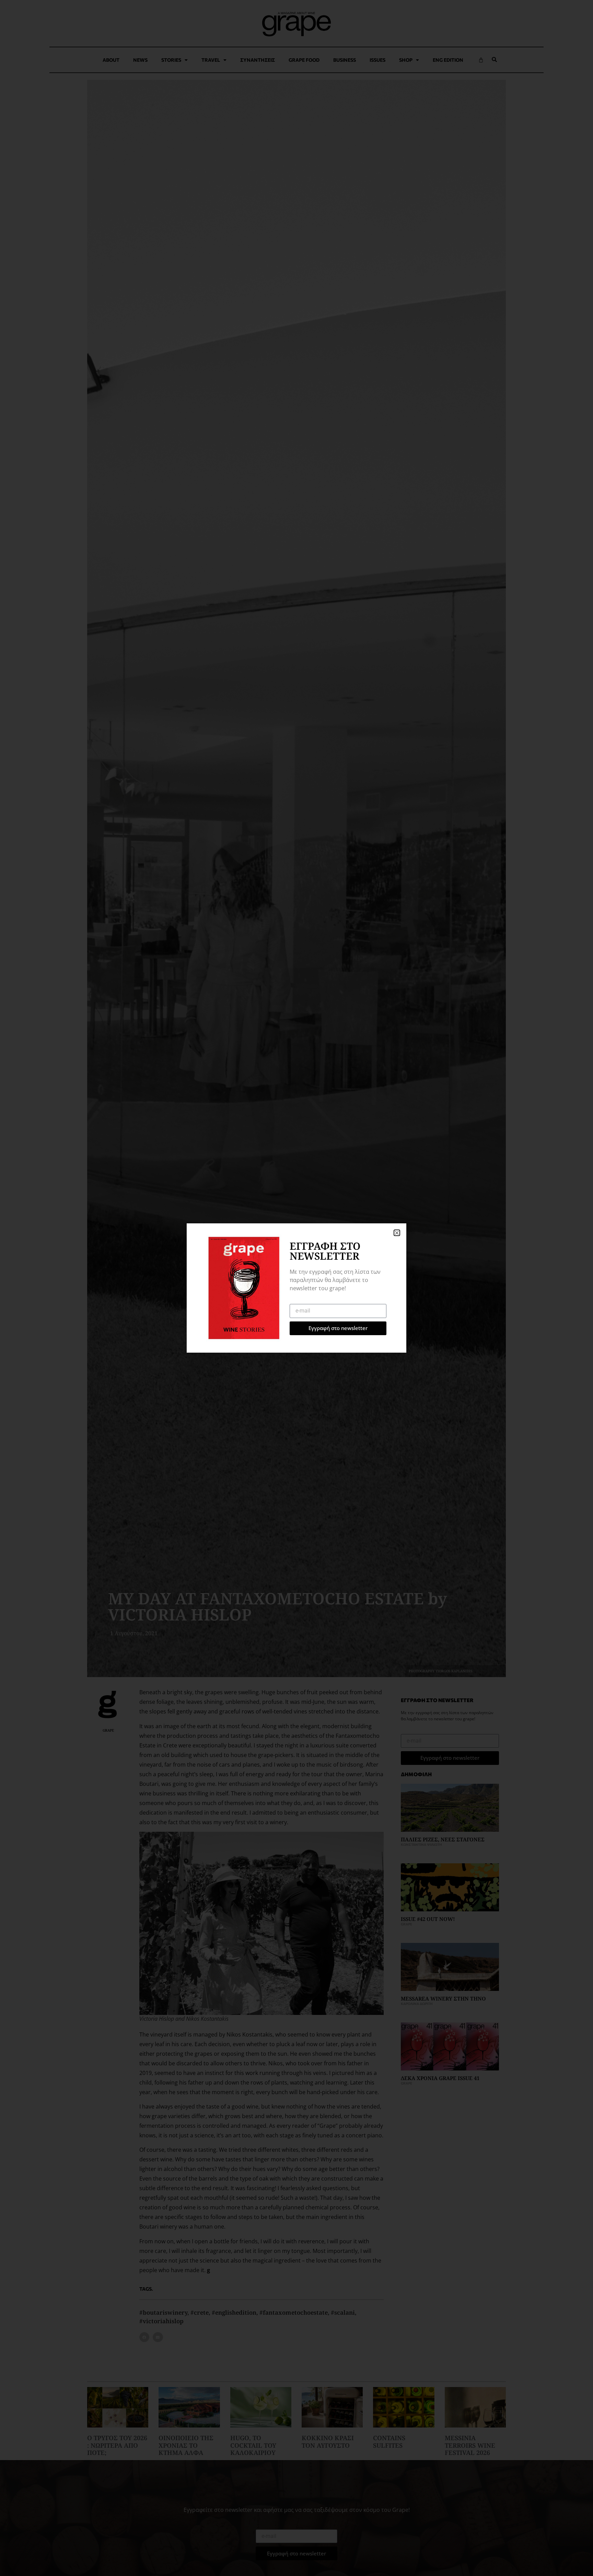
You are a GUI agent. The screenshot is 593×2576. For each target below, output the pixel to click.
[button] (397, 1233)
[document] (296, 1288)
